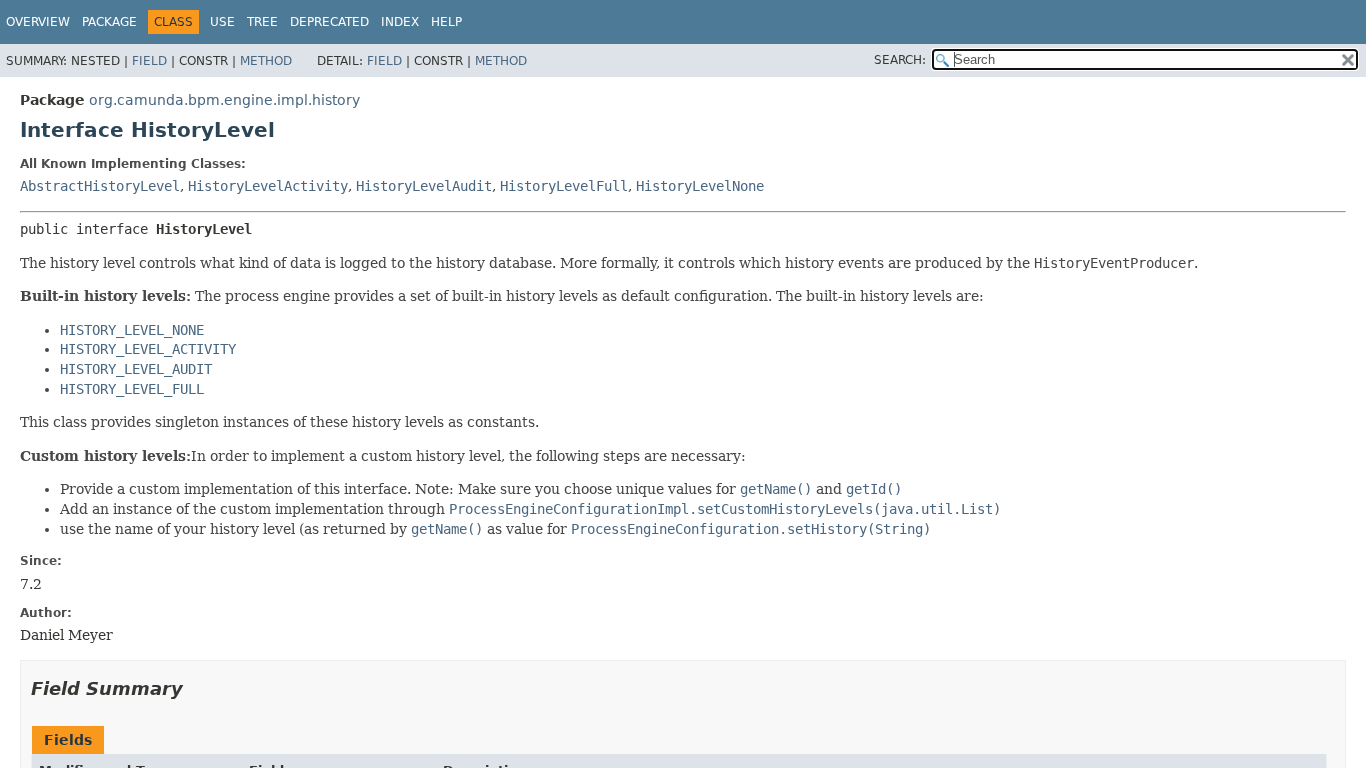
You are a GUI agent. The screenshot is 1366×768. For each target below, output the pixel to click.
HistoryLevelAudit (424, 186)
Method (266, 61)
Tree (262, 22)
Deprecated (329, 22)
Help (446, 22)
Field (149, 61)
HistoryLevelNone (700, 186)
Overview (38, 22)
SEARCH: (900, 60)
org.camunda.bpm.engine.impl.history (224, 100)
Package (109, 22)
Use (222, 22)
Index (400, 22)
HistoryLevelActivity (268, 186)
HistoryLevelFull (564, 186)
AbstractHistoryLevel (100, 186)
